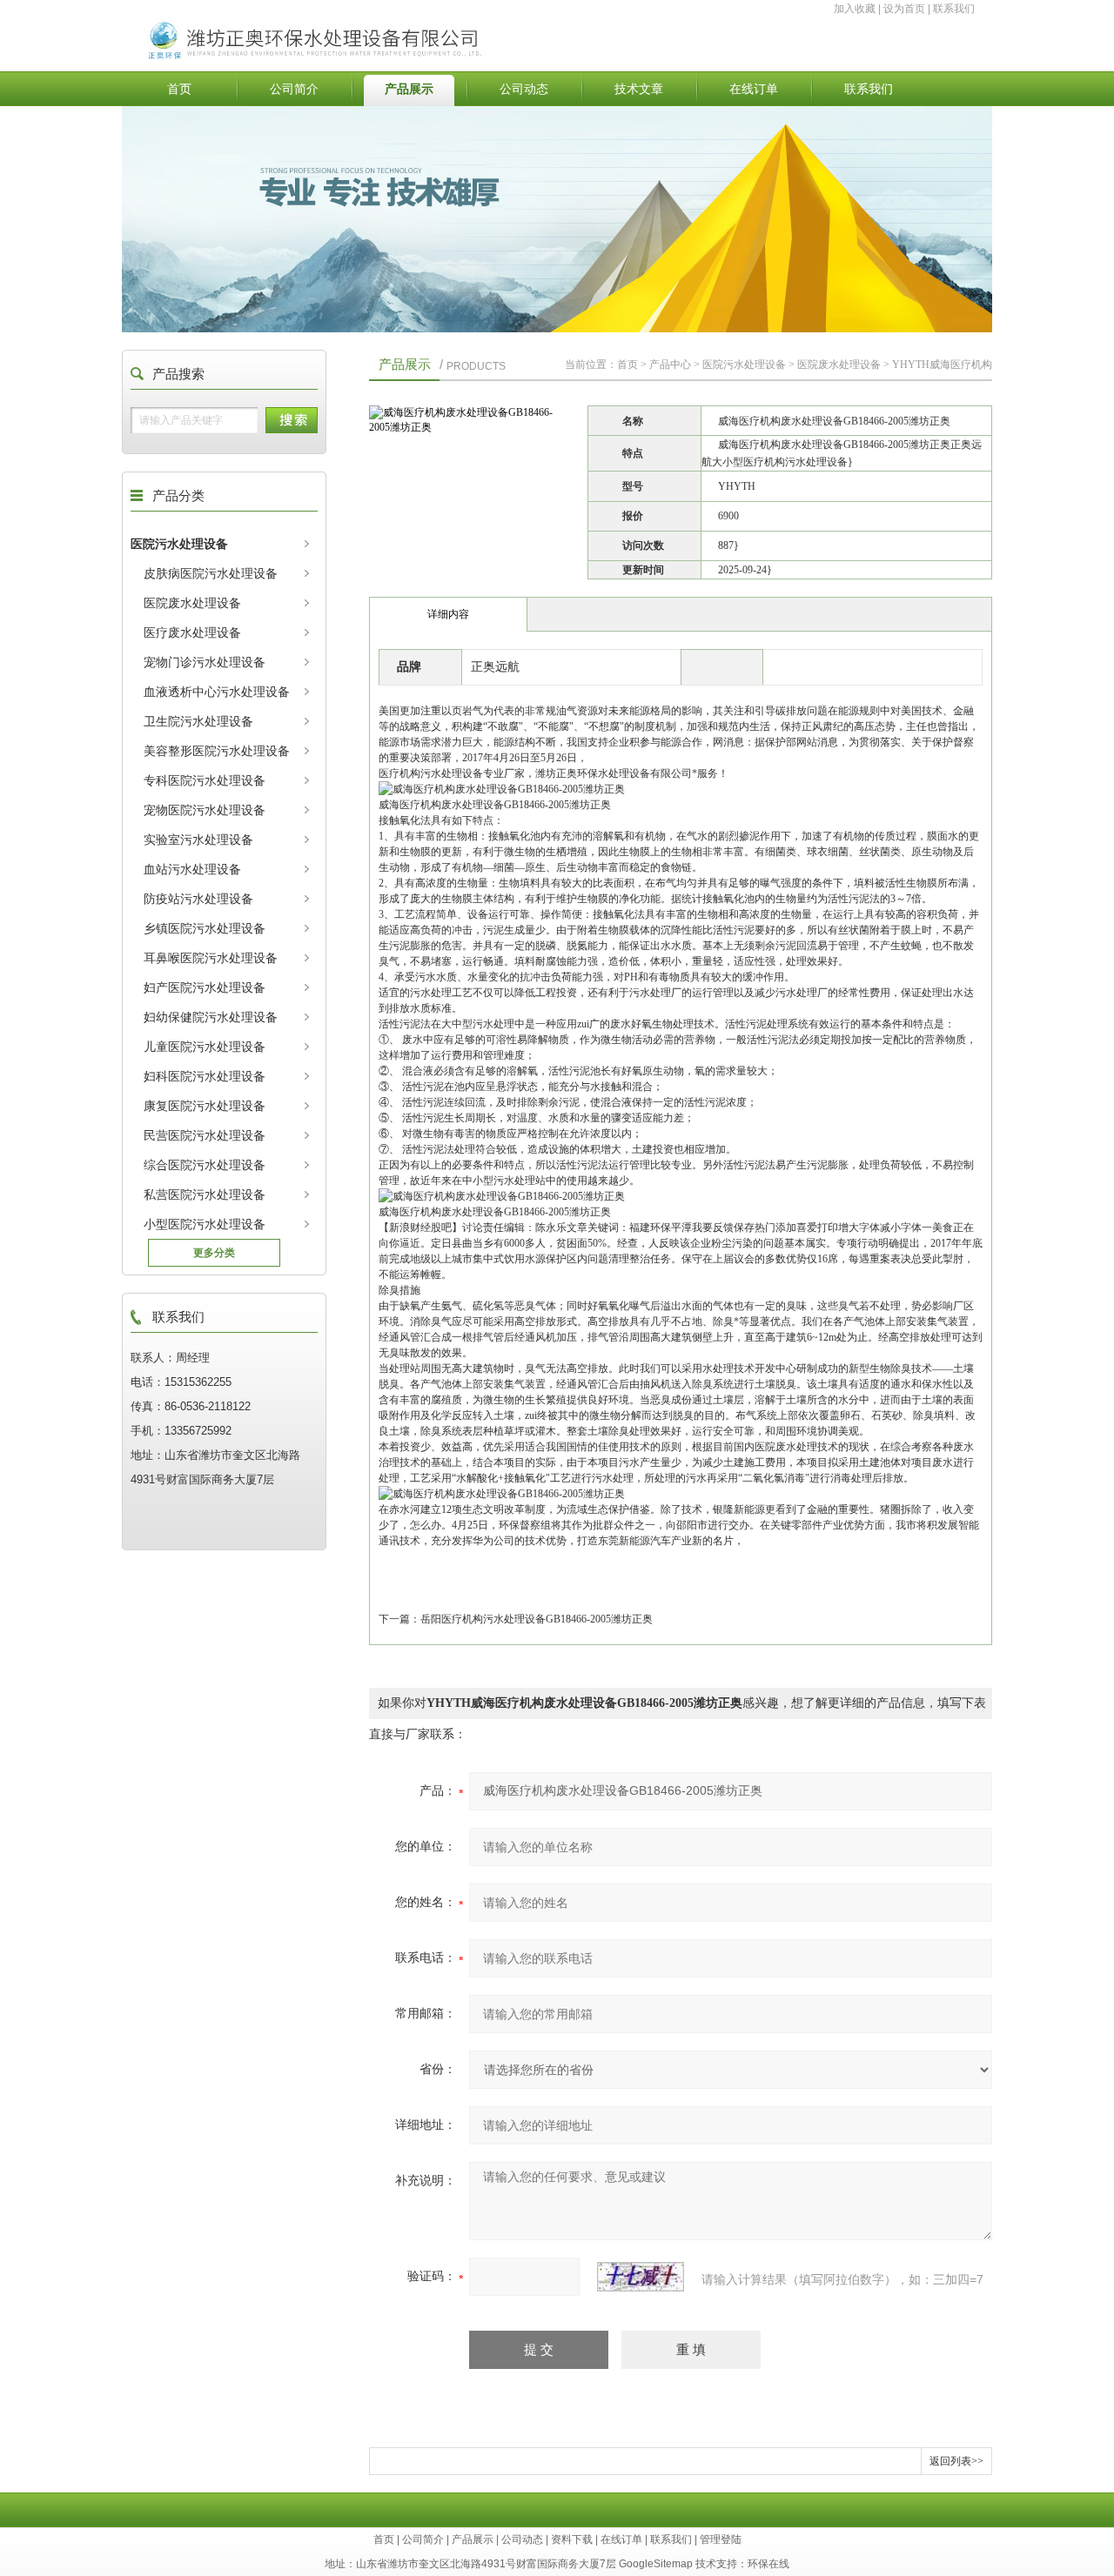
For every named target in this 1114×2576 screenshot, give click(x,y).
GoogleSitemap (656, 2564)
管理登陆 (721, 2539)
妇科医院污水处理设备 (205, 1076)
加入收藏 (855, 9)
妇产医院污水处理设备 (205, 987)
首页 (179, 89)
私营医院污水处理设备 (205, 1194)
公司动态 (524, 89)
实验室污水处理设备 (198, 840)
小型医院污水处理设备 (205, 1224)
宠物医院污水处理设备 (205, 810)
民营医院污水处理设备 (205, 1135)
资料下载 (572, 2539)
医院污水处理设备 (179, 544)
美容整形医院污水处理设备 (217, 751)
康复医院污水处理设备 (205, 1106)
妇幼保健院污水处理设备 (211, 1017)
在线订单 (754, 89)
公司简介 (294, 89)
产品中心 (670, 365)
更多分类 (214, 1253)
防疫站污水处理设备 (198, 899)
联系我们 (954, 9)
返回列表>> (956, 2461)
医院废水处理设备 (192, 603)
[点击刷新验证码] (641, 2277)
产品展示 (409, 89)
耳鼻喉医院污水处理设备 (211, 958)
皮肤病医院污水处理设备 (211, 573)
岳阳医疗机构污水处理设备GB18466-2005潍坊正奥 (537, 1619)
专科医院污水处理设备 (205, 780)
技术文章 (639, 89)
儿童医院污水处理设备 (205, 1047)
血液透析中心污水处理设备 (217, 692)
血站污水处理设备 (192, 869)
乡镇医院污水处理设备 (205, 928)
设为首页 (904, 9)
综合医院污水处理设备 (205, 1165)
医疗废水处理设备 (192, 632)
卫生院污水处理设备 (198, 721)
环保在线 (768, 2564)
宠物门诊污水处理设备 (205, 662)
